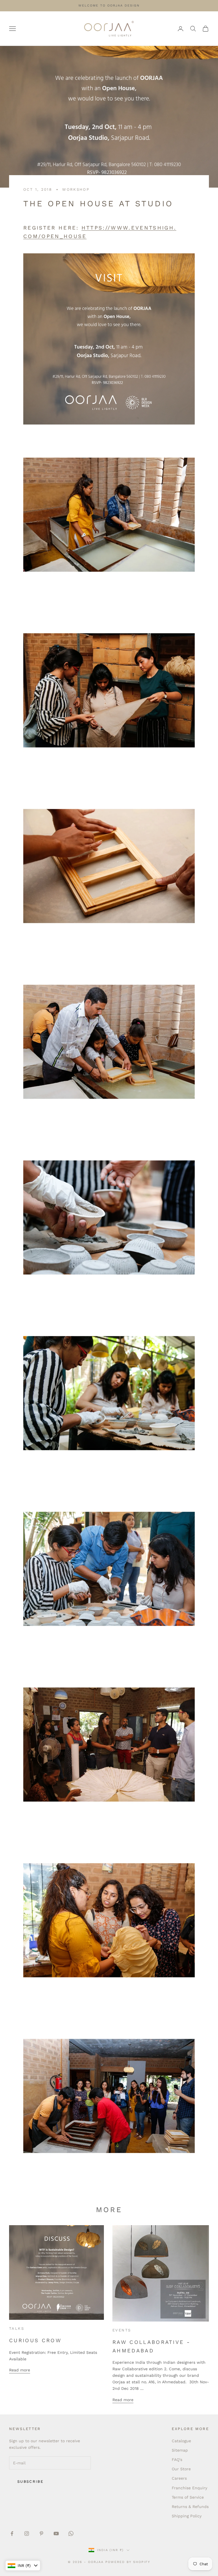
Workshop (76, 189)
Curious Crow (35, 2340)
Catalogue (181, 2441)
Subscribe (30, 2481)
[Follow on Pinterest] (41, 2533)
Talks (17, 2328)
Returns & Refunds (190, 2507)
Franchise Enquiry (189, 2488)
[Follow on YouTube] (56, 2533)
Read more (20, 2370)
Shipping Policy (187, 2516)
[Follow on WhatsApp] (71, 2533)
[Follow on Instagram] (27, 2533)
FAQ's (177, 2460)
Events (122, 2330)
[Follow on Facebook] (12, 2533)
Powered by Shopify (128, 2562)
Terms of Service (188, 2497)
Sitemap (180, 2450)
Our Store (181, 2469)
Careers (179, 2478)
